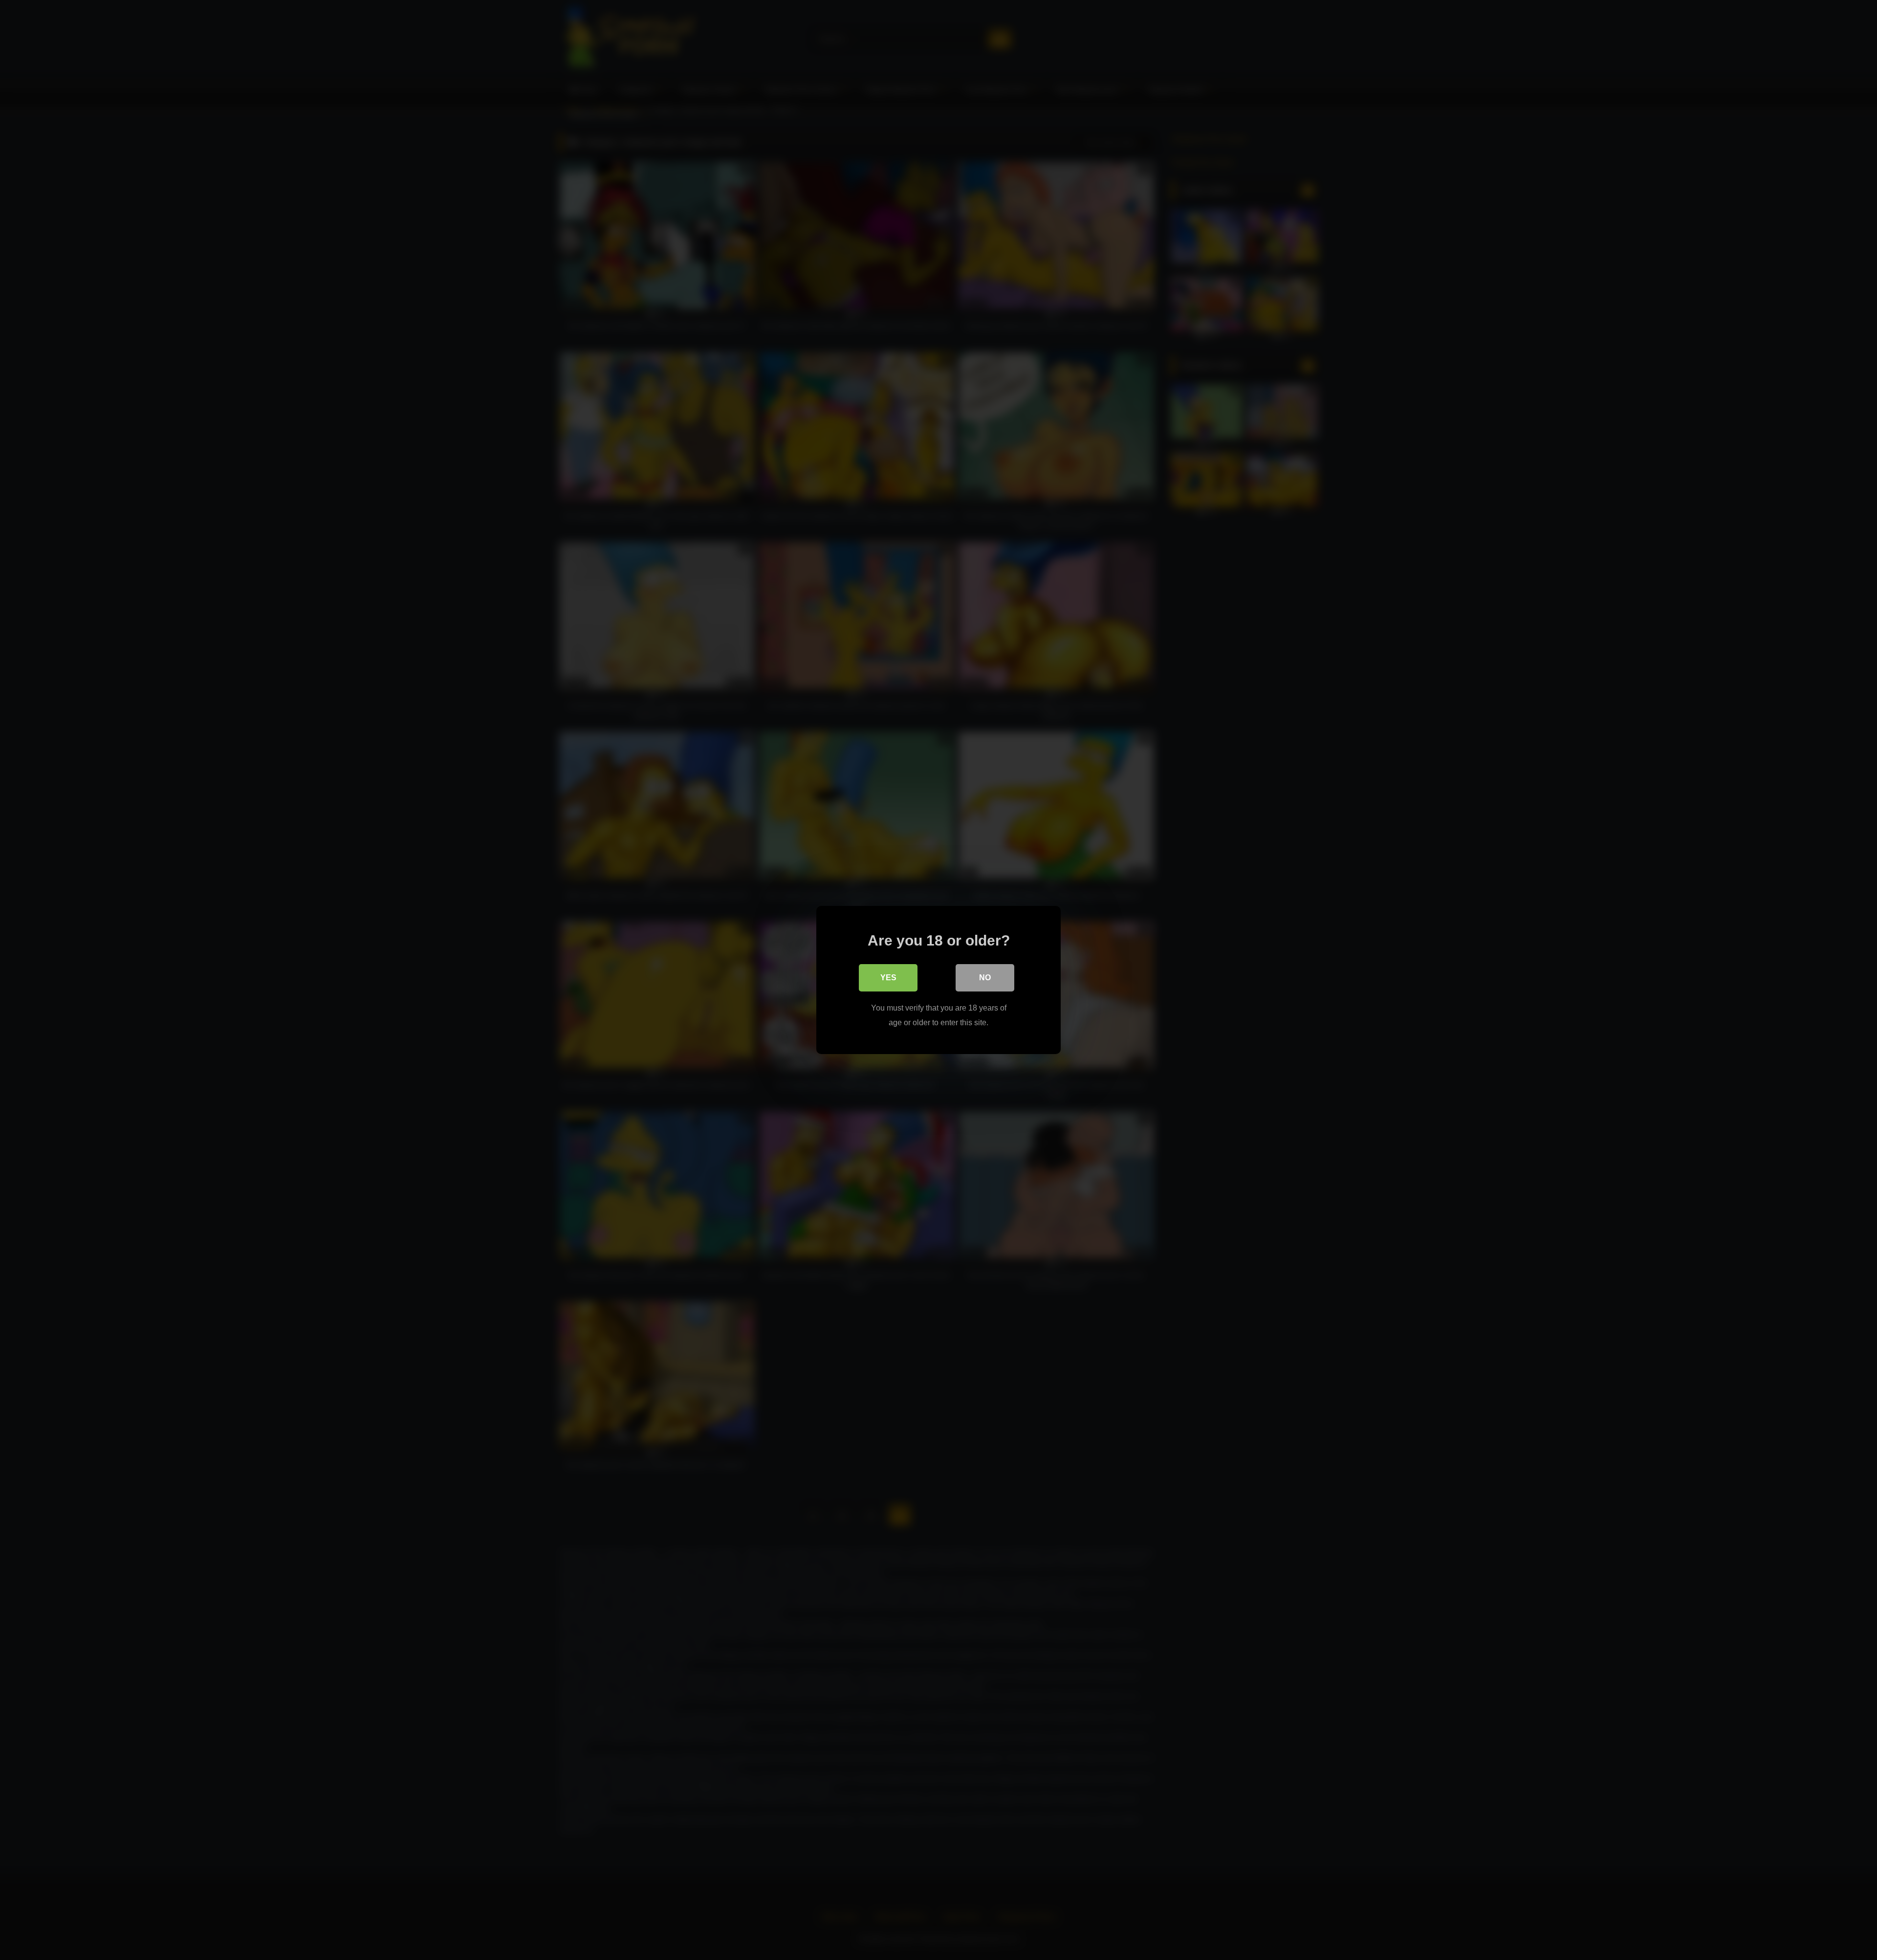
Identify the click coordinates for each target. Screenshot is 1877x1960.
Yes (888, 978)
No (985, 978)
